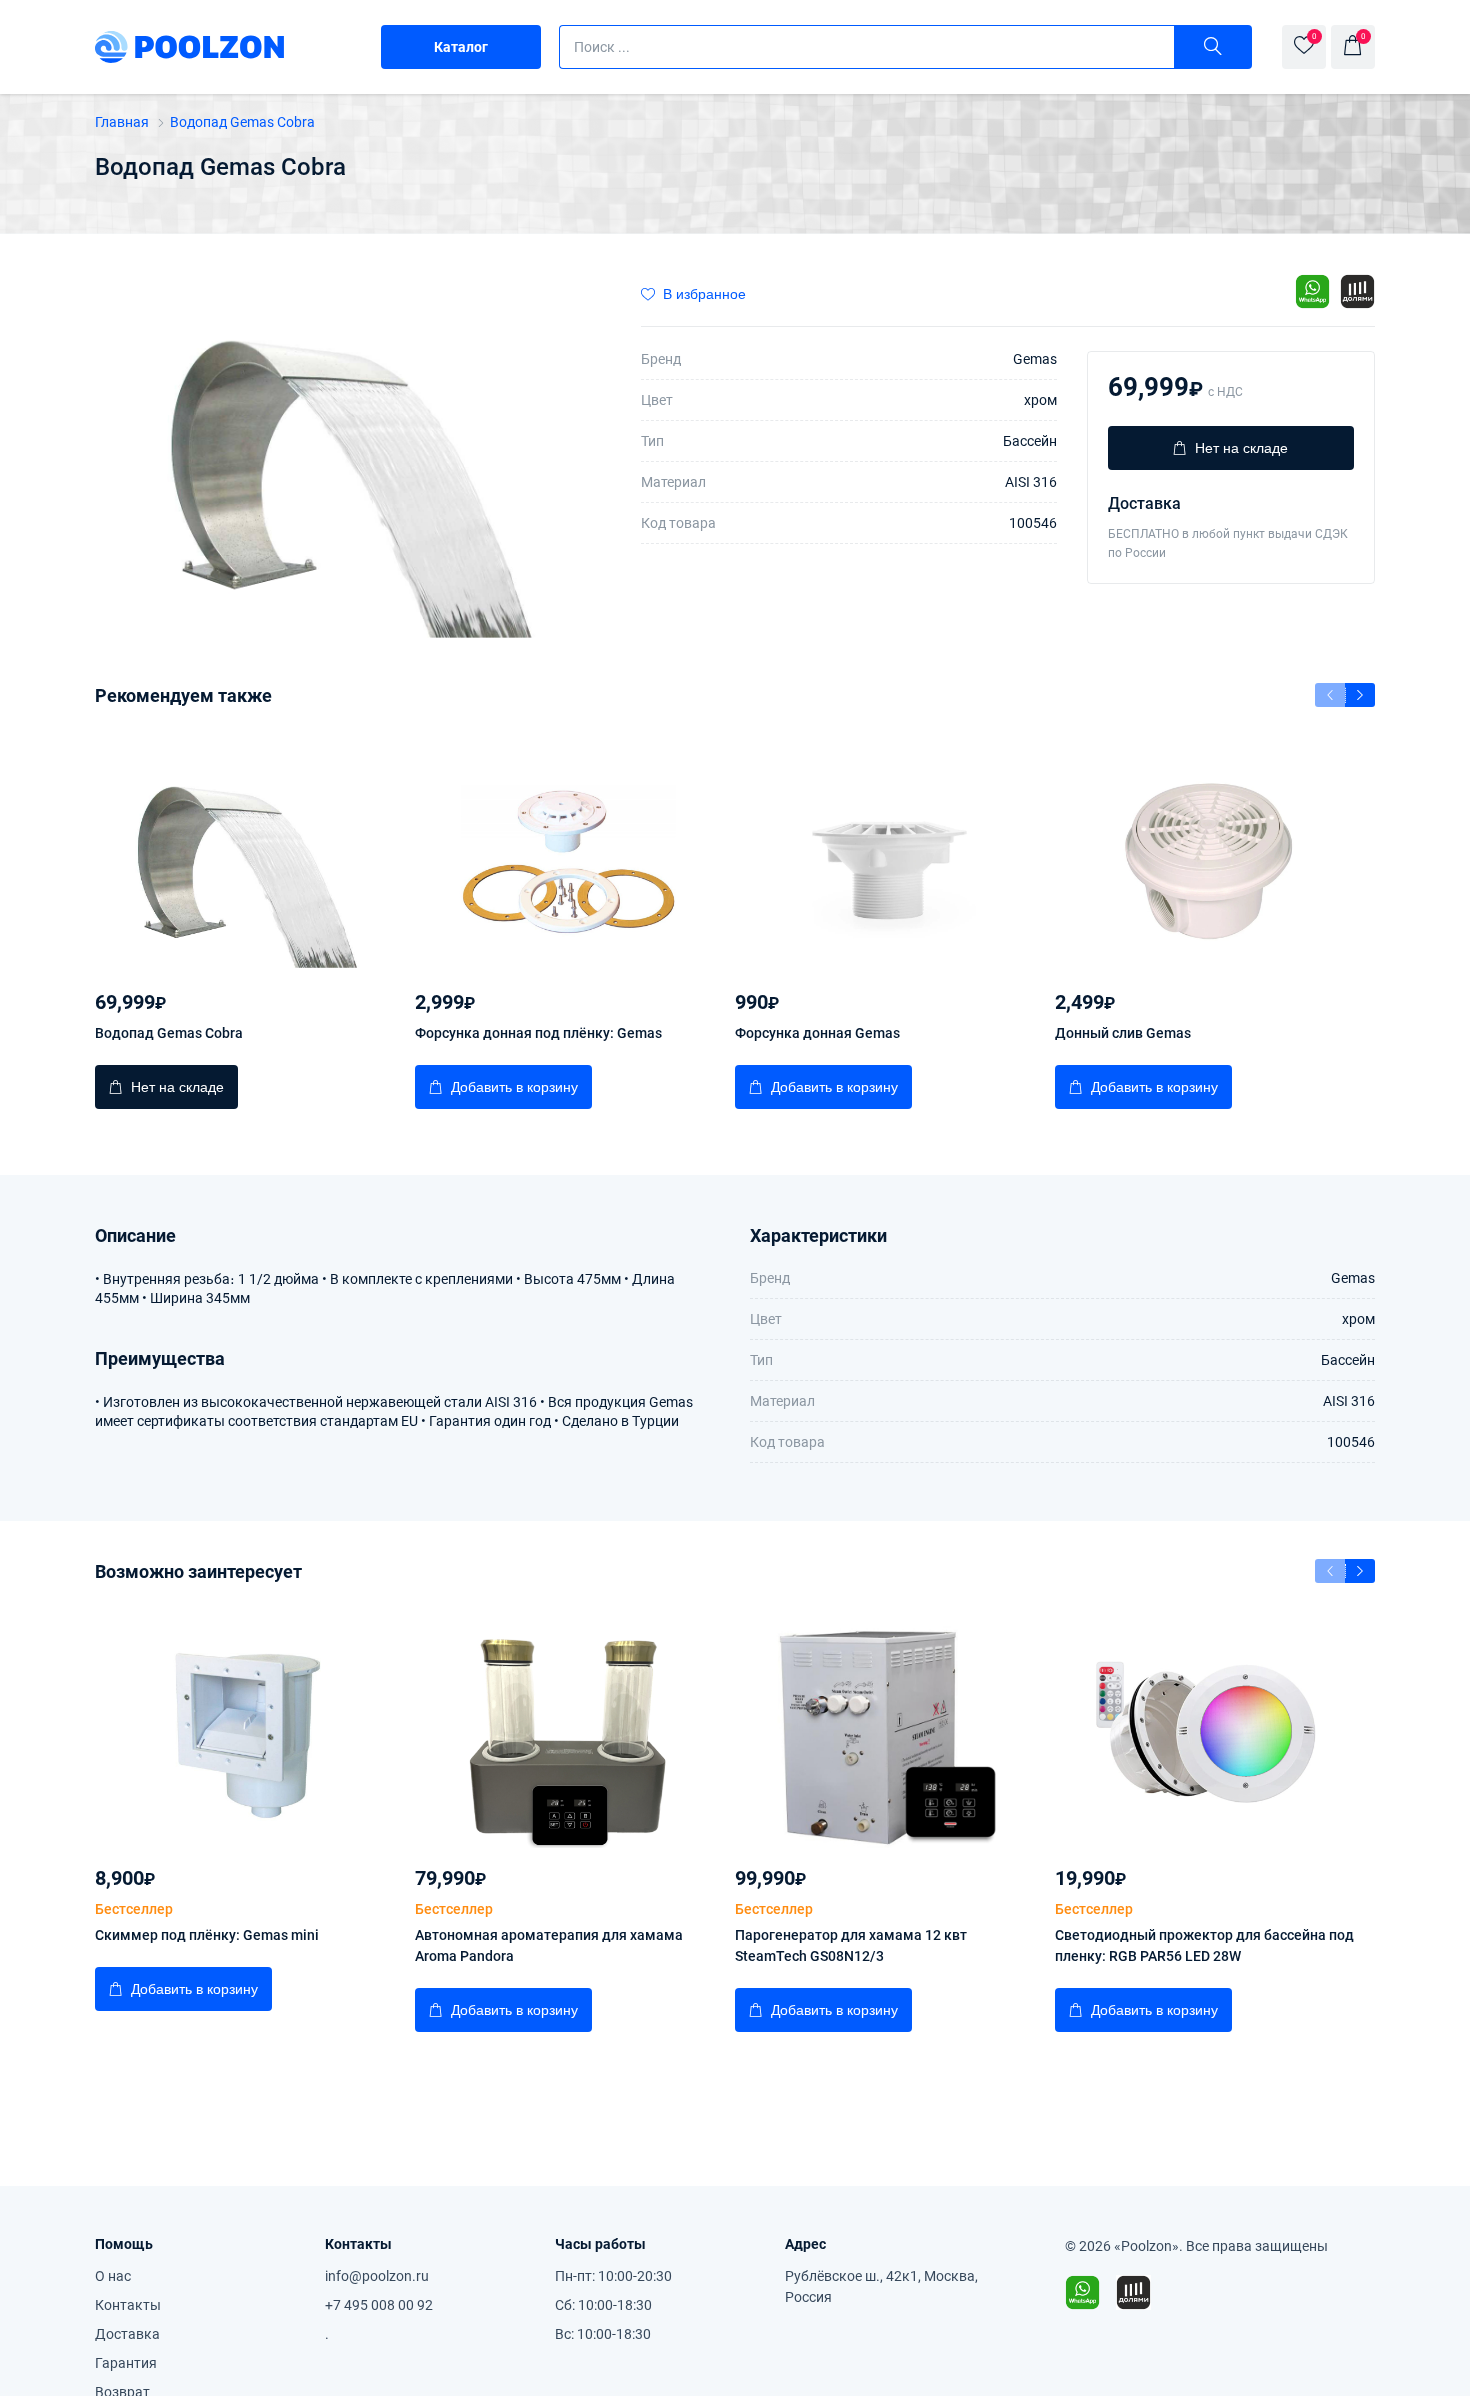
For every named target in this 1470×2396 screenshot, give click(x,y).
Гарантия (126, 2363)
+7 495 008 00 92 (379, 2305)
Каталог (461, 47)
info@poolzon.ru (377, 2276)
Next (1360, 695)
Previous (1330, 695)
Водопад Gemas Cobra (242, 122)
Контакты (128, 2305)
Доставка (127, 2334)
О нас (113, 2276)
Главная (123, 122)
